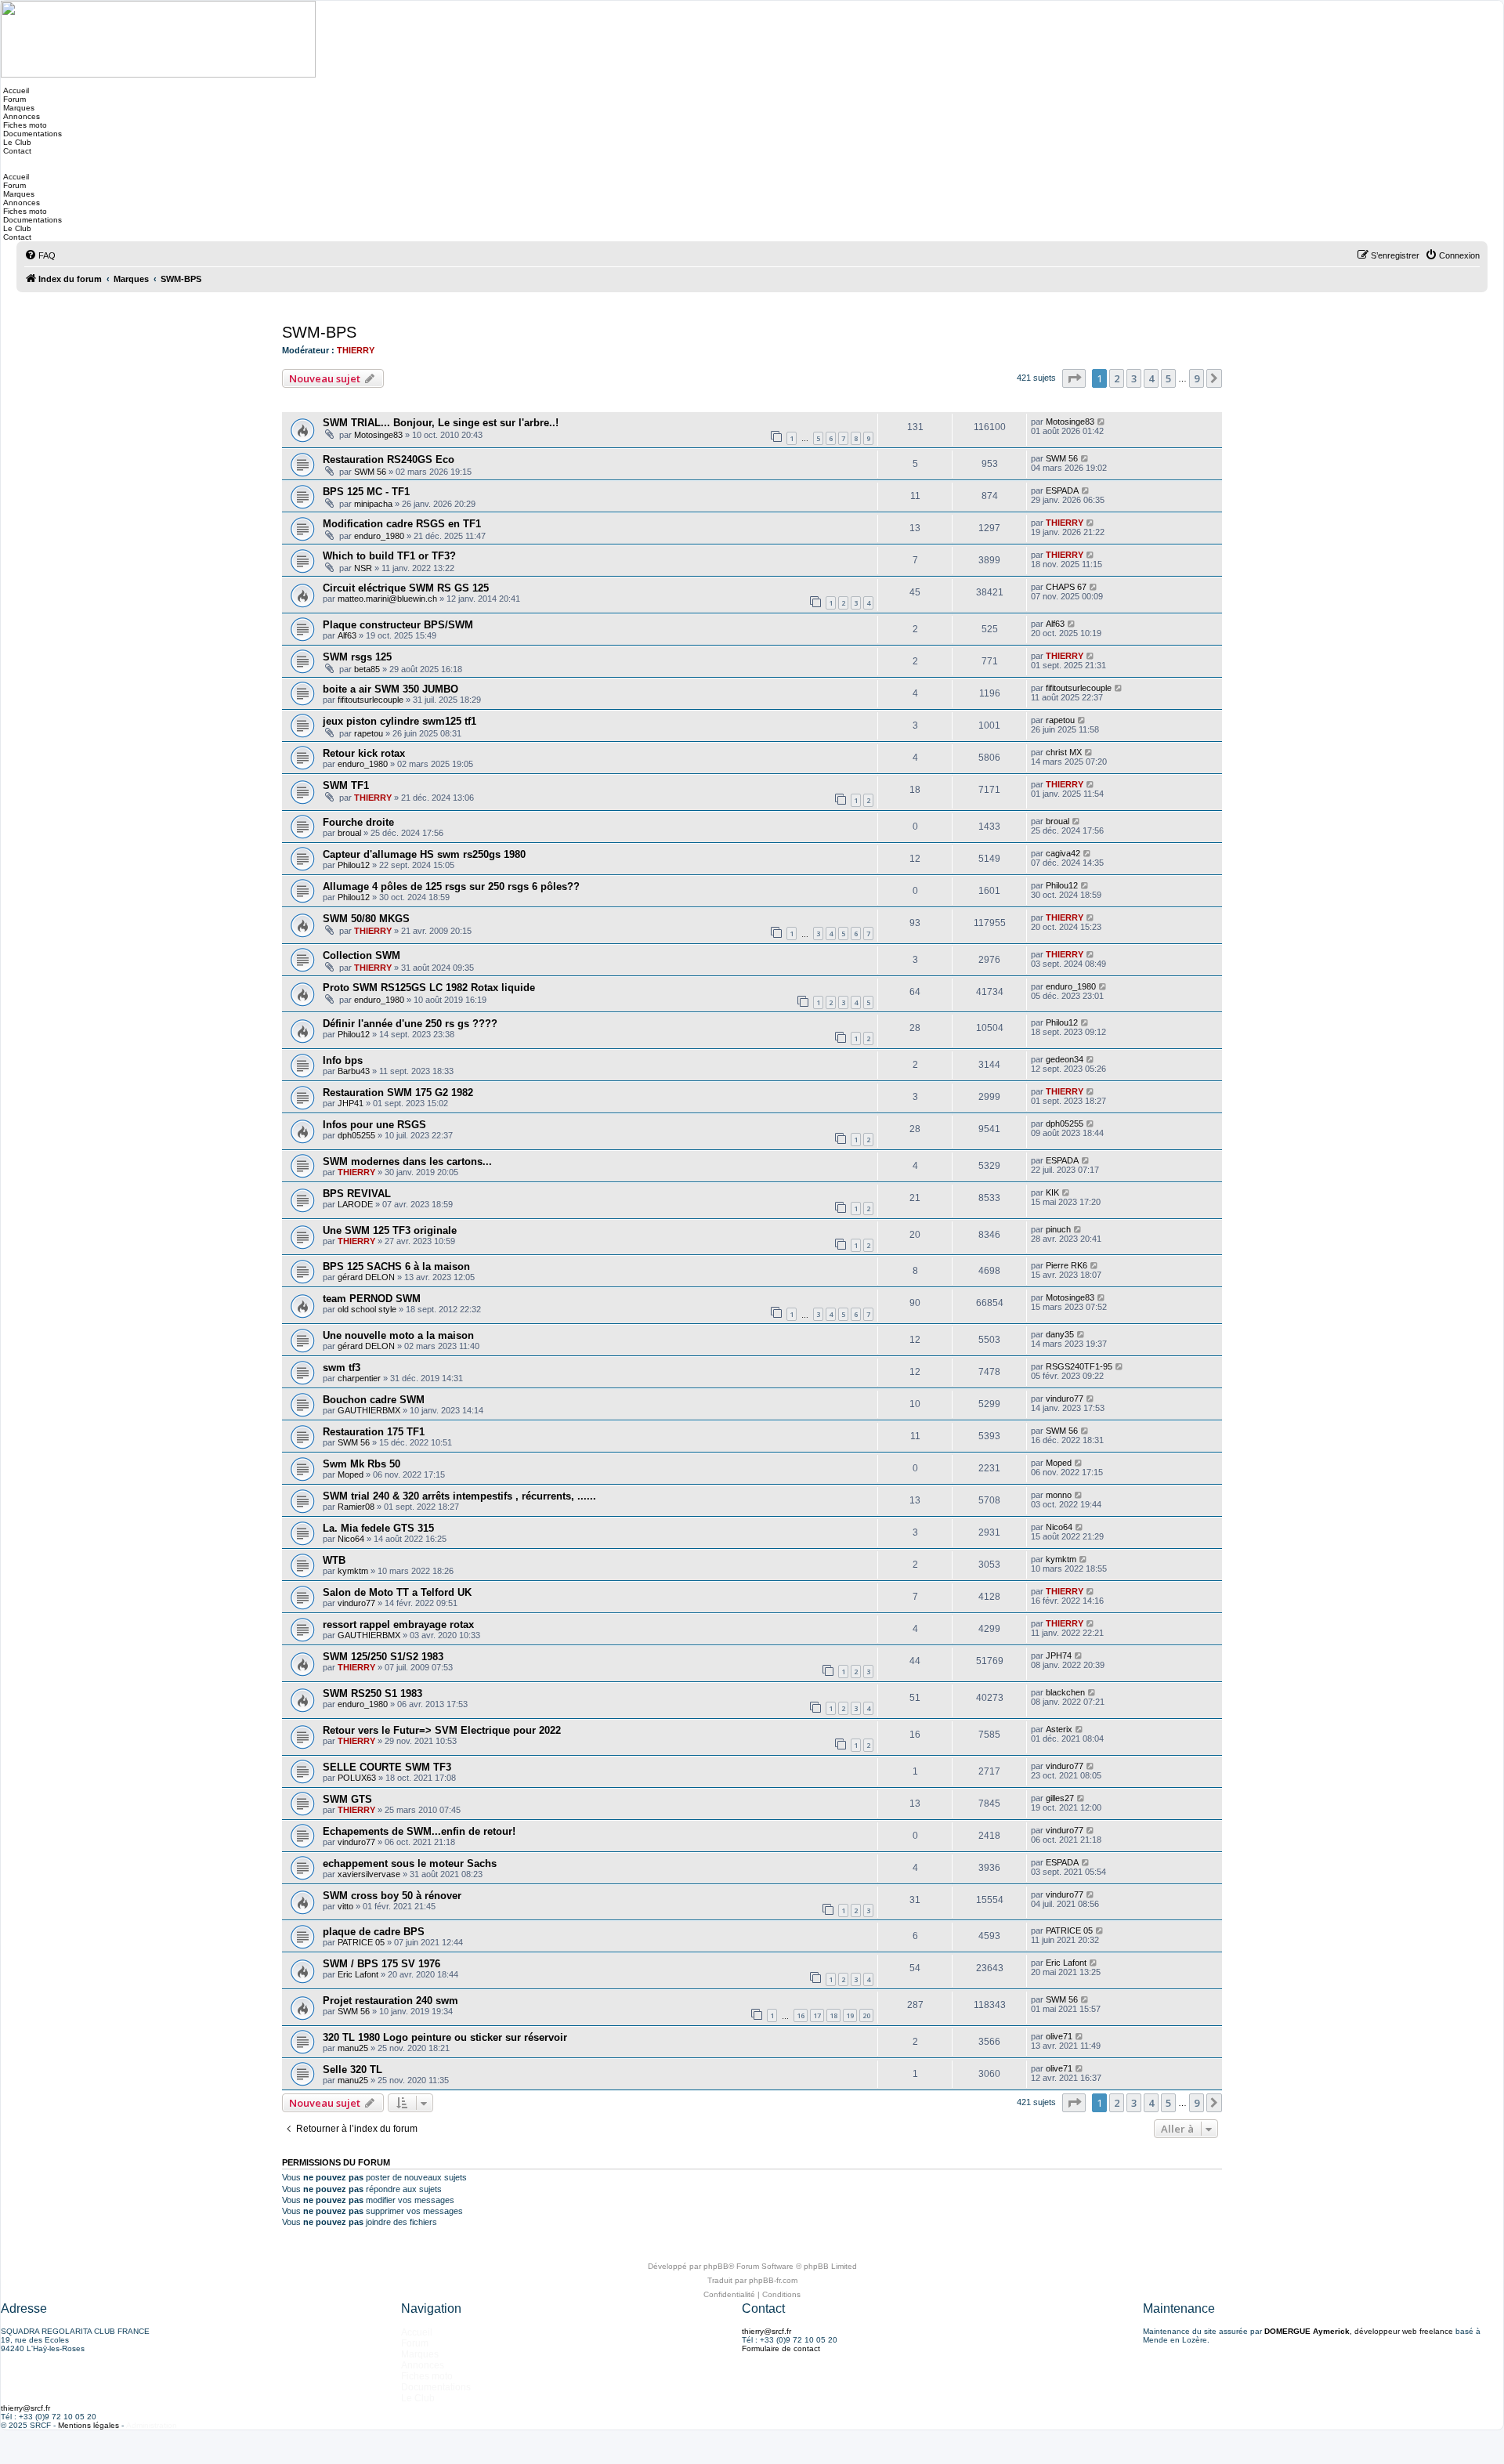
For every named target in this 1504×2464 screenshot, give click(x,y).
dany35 (1060, 1334)
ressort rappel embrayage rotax (398, 1625)
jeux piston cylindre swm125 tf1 (399, 721)
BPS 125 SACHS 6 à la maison (396, 1266)
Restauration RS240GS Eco (389, 460)
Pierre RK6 (1067, 1265)
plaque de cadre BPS (374, 1932)
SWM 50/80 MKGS (366, 919)
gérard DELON (366, 1277)
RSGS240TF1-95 (1079, 1366)
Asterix (1059, 1729)
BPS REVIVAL (357, 1194)
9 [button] (1197, 378)
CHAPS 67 (1066, 587)
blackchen (1065, 1692)
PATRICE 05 (361, 1942)
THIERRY (356, 350)
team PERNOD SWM (372, 1299)
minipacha (373, 504)
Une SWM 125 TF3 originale (390, 1230)
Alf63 (347, 635)
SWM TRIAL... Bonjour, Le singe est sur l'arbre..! (441, 423)
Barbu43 (354, 1071)
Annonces (20, 116)
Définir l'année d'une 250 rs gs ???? (410, 1024)
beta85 (367, 669)
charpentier (359, 1378)
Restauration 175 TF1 (374, 1432)
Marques (18, 108)
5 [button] (1168, 378)
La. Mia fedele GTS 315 (378, 1528)
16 (801, 2015)
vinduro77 (1065, 1398)
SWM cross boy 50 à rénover (392, 1896)
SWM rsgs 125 (357, 657)
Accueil (15, 90)
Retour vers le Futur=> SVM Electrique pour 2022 (442, 1730)
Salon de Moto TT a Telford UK (397, 1592)
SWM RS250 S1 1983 (372, 1693)
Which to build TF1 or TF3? (389, 556)
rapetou (369, 733)
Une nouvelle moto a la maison (398, 1335)
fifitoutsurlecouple (371, 700)
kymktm (353, 1571)
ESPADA (1062, 490)
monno (1059, 1495)
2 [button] (1117, 378)
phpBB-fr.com (773, 2280)
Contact (16, 151)
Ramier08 (356, 1507)
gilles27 (1060, 1798)
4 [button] (1151, 378)
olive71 (1059, 2036)
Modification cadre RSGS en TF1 (402, 524)
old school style (367, 1309)
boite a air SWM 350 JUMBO (390, 689)
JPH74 (1059, 1655)
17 (817, 2015)
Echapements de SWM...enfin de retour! (419, 1831)
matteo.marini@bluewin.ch (387, 599)
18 (833, 2015)
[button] (1074, 378)
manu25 (353, 2048)
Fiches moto (24, 125)
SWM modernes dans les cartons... (407, 1161)
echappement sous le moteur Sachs (410, 1863)
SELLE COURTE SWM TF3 (387, 1767)
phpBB (716, 2266)
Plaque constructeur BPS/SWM (398, 625)
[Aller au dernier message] (1102, 422)
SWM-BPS (319, 332)
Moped (351, 1474)
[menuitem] (40, 255)
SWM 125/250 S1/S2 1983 (383, 1657)
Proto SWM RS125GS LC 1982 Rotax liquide (429, 988)
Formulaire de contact (781, 2348)
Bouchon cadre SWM (374, 1400)
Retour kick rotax (364, 753)
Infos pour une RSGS (374, 1125)
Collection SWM (362, 955)
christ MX (1064, 752)
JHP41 (351, 1103)
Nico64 (351, 1539)
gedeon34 (1065, 1059)
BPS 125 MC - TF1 (366, 492)
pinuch (1058, 1229)
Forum (13, 99)
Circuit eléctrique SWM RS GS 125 (406, 588)
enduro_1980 (379, 536)
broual (349, 833)
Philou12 (354, 865)
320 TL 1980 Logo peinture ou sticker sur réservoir (445, 2037)
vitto (345, 1906)
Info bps (343, 1060)
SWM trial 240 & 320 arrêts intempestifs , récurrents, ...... (459, 1496)
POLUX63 (357, 1778)
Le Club (16, 142)
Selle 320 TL (352, 2070)
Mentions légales (89, 2425)
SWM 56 (370, 472)
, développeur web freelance (1359, 2331)
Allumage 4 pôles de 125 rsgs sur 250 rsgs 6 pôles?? (451, 886)
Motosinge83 (378, 435)
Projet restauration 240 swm (390, 2001)
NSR (363, 568)
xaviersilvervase (369, 1874)
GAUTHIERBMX (369, 1410)
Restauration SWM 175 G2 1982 (398, 1093)
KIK (1052, 1192)
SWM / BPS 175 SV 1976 (381, 1964)
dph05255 (356, 1135)
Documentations (31, 134)
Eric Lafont (358, 1974)
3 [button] (1134, 378)
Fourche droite (358, 822)
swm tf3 (342, 1368)
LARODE (355, 1204)
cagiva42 (1063, 853)
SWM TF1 (346, 785)
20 (866, 2015)
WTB (334, 1560)
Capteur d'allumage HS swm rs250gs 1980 (424, 854)
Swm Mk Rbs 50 (362, 1464)
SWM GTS (347, 1799)
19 (850, 2015)
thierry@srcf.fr (766, 2331)
